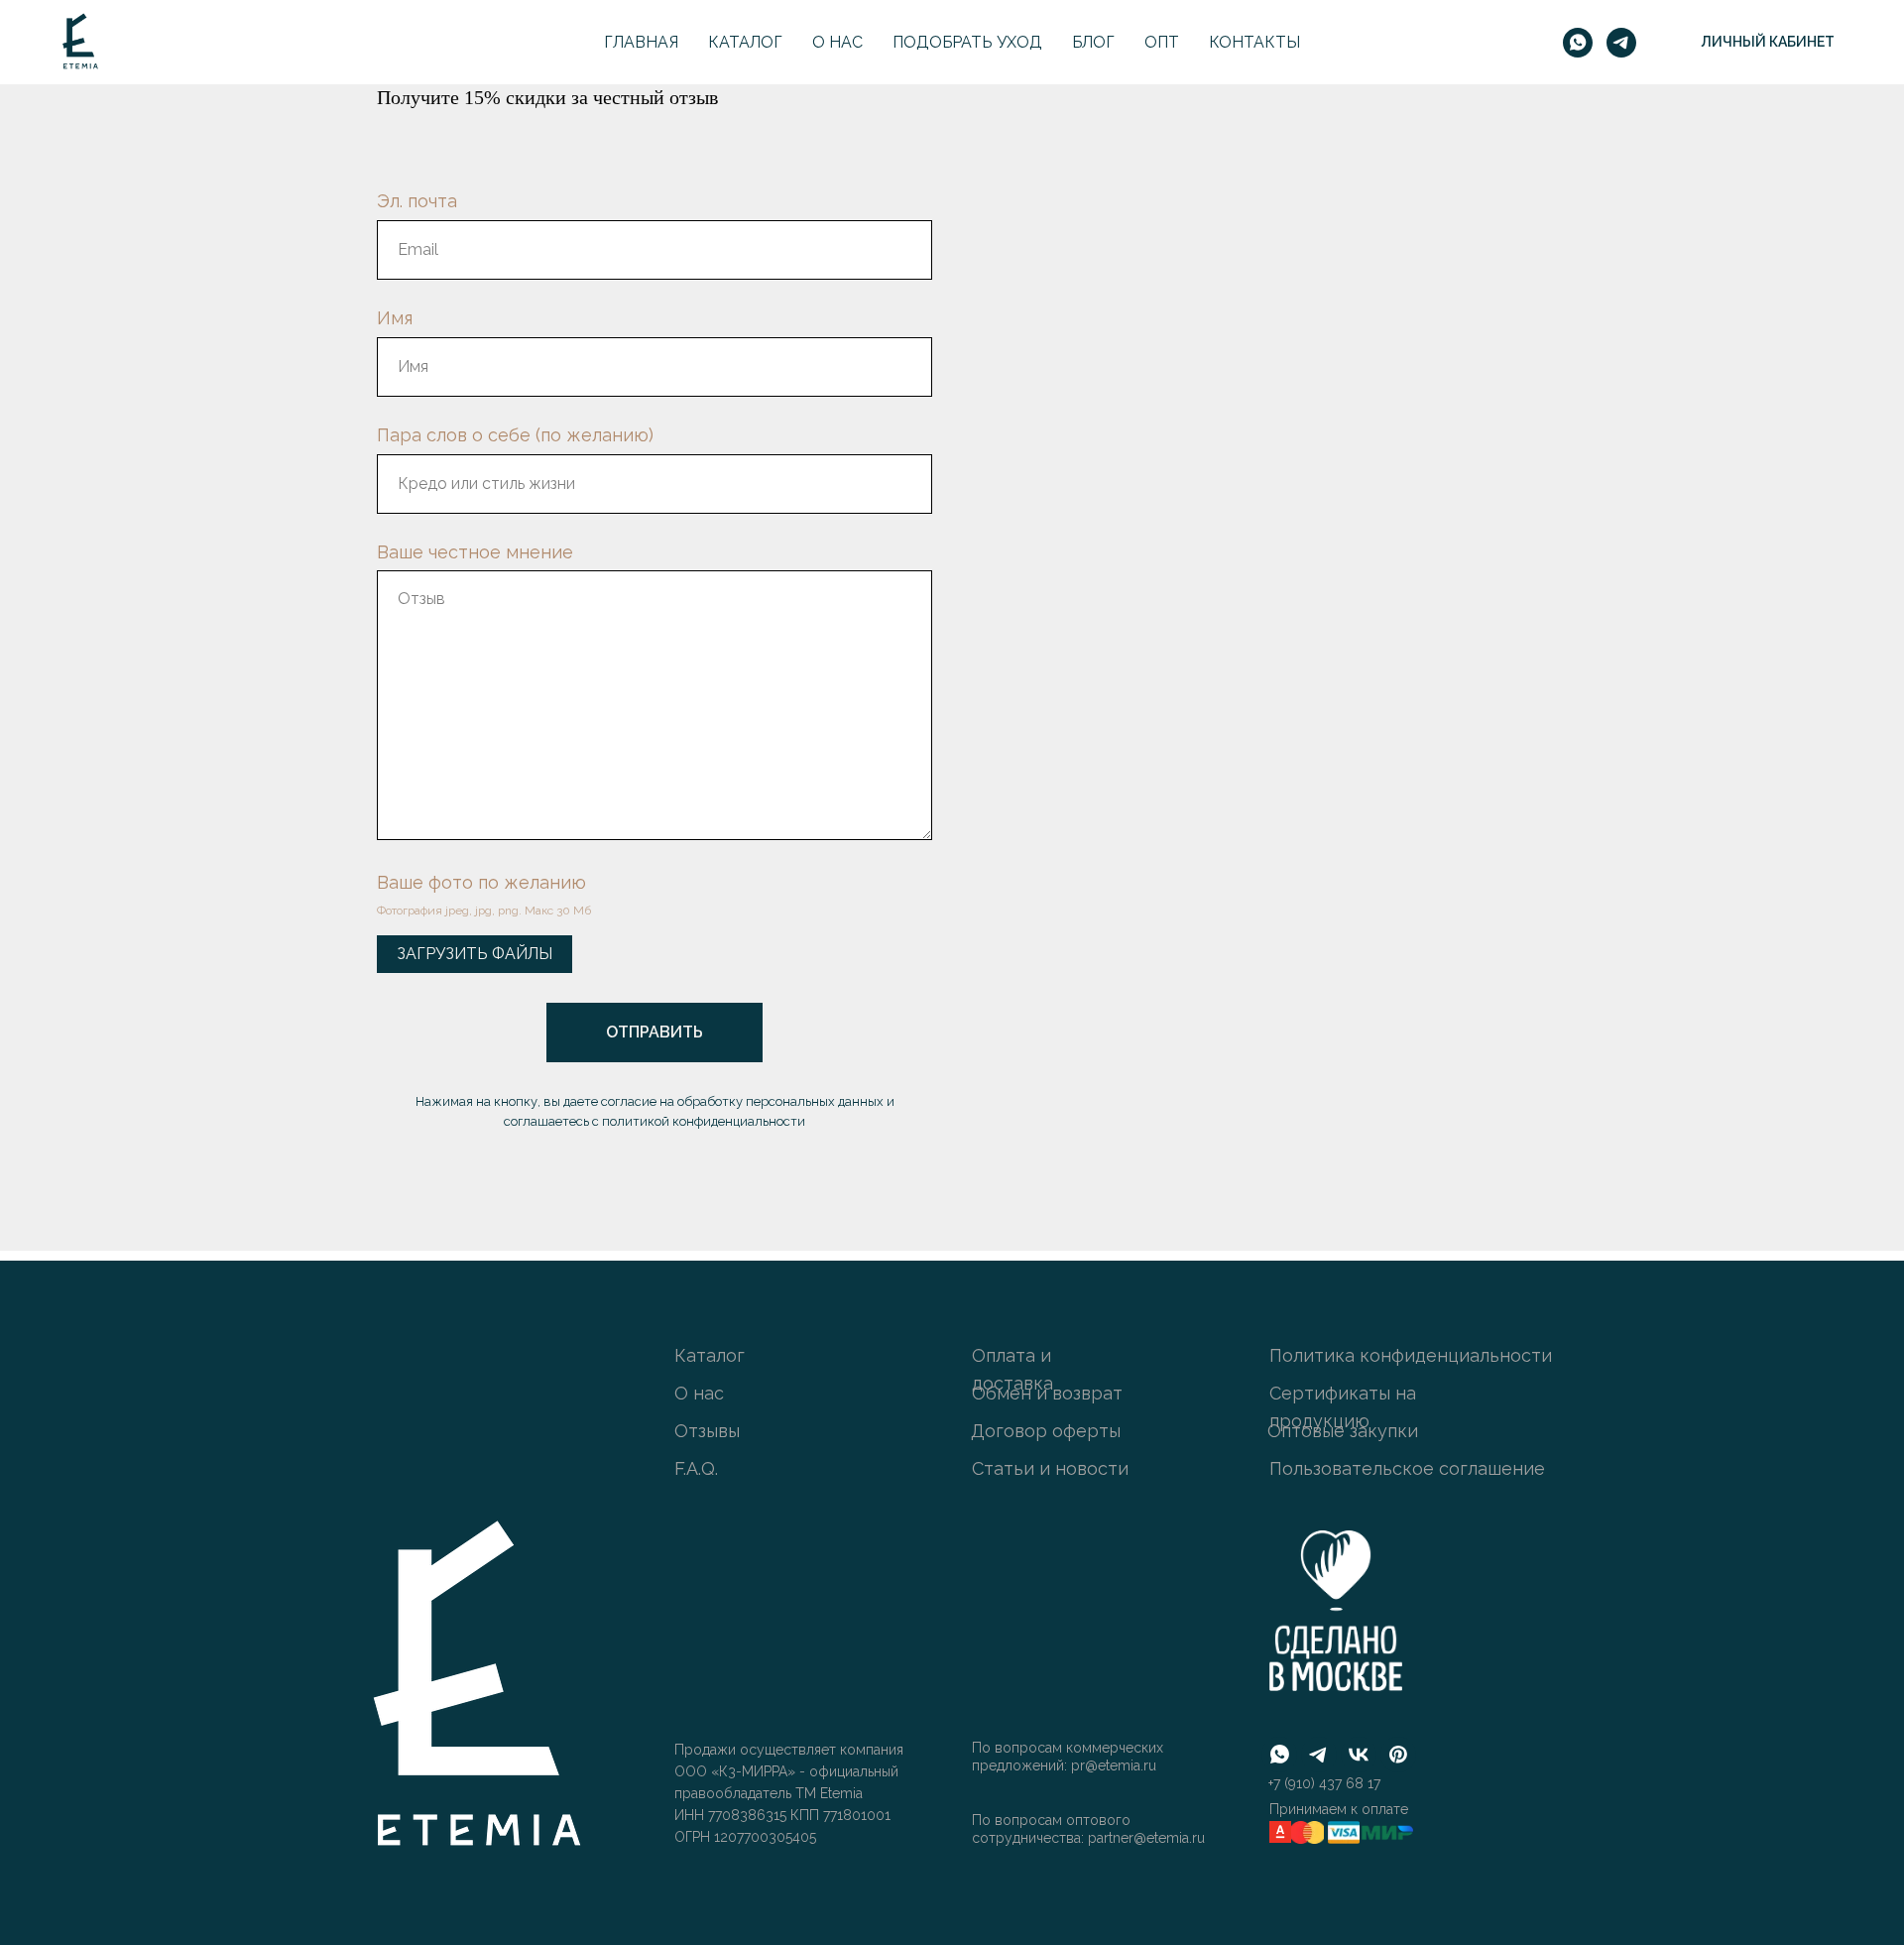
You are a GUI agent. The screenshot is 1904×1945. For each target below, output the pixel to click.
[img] (472, 1692)
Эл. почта (417, 201)
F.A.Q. (696, 1468)
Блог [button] (1093, 42)
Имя (395, 318)
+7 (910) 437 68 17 (1324, 1783)
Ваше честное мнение (475, 552)
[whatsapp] (1578, 43)
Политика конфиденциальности (1411, 1355)
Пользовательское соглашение (1407, 1468)
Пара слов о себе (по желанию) (515, 435)
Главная (641, 42)
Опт (1162, 42)
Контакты (1254, 42)
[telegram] (1621, 43)
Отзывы (707, 1431)
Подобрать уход (967, 42)
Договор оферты (1046, 1431)
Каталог (745, 42)
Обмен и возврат (1047, 1393)
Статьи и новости (1050, 1468)
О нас (837, 42)
